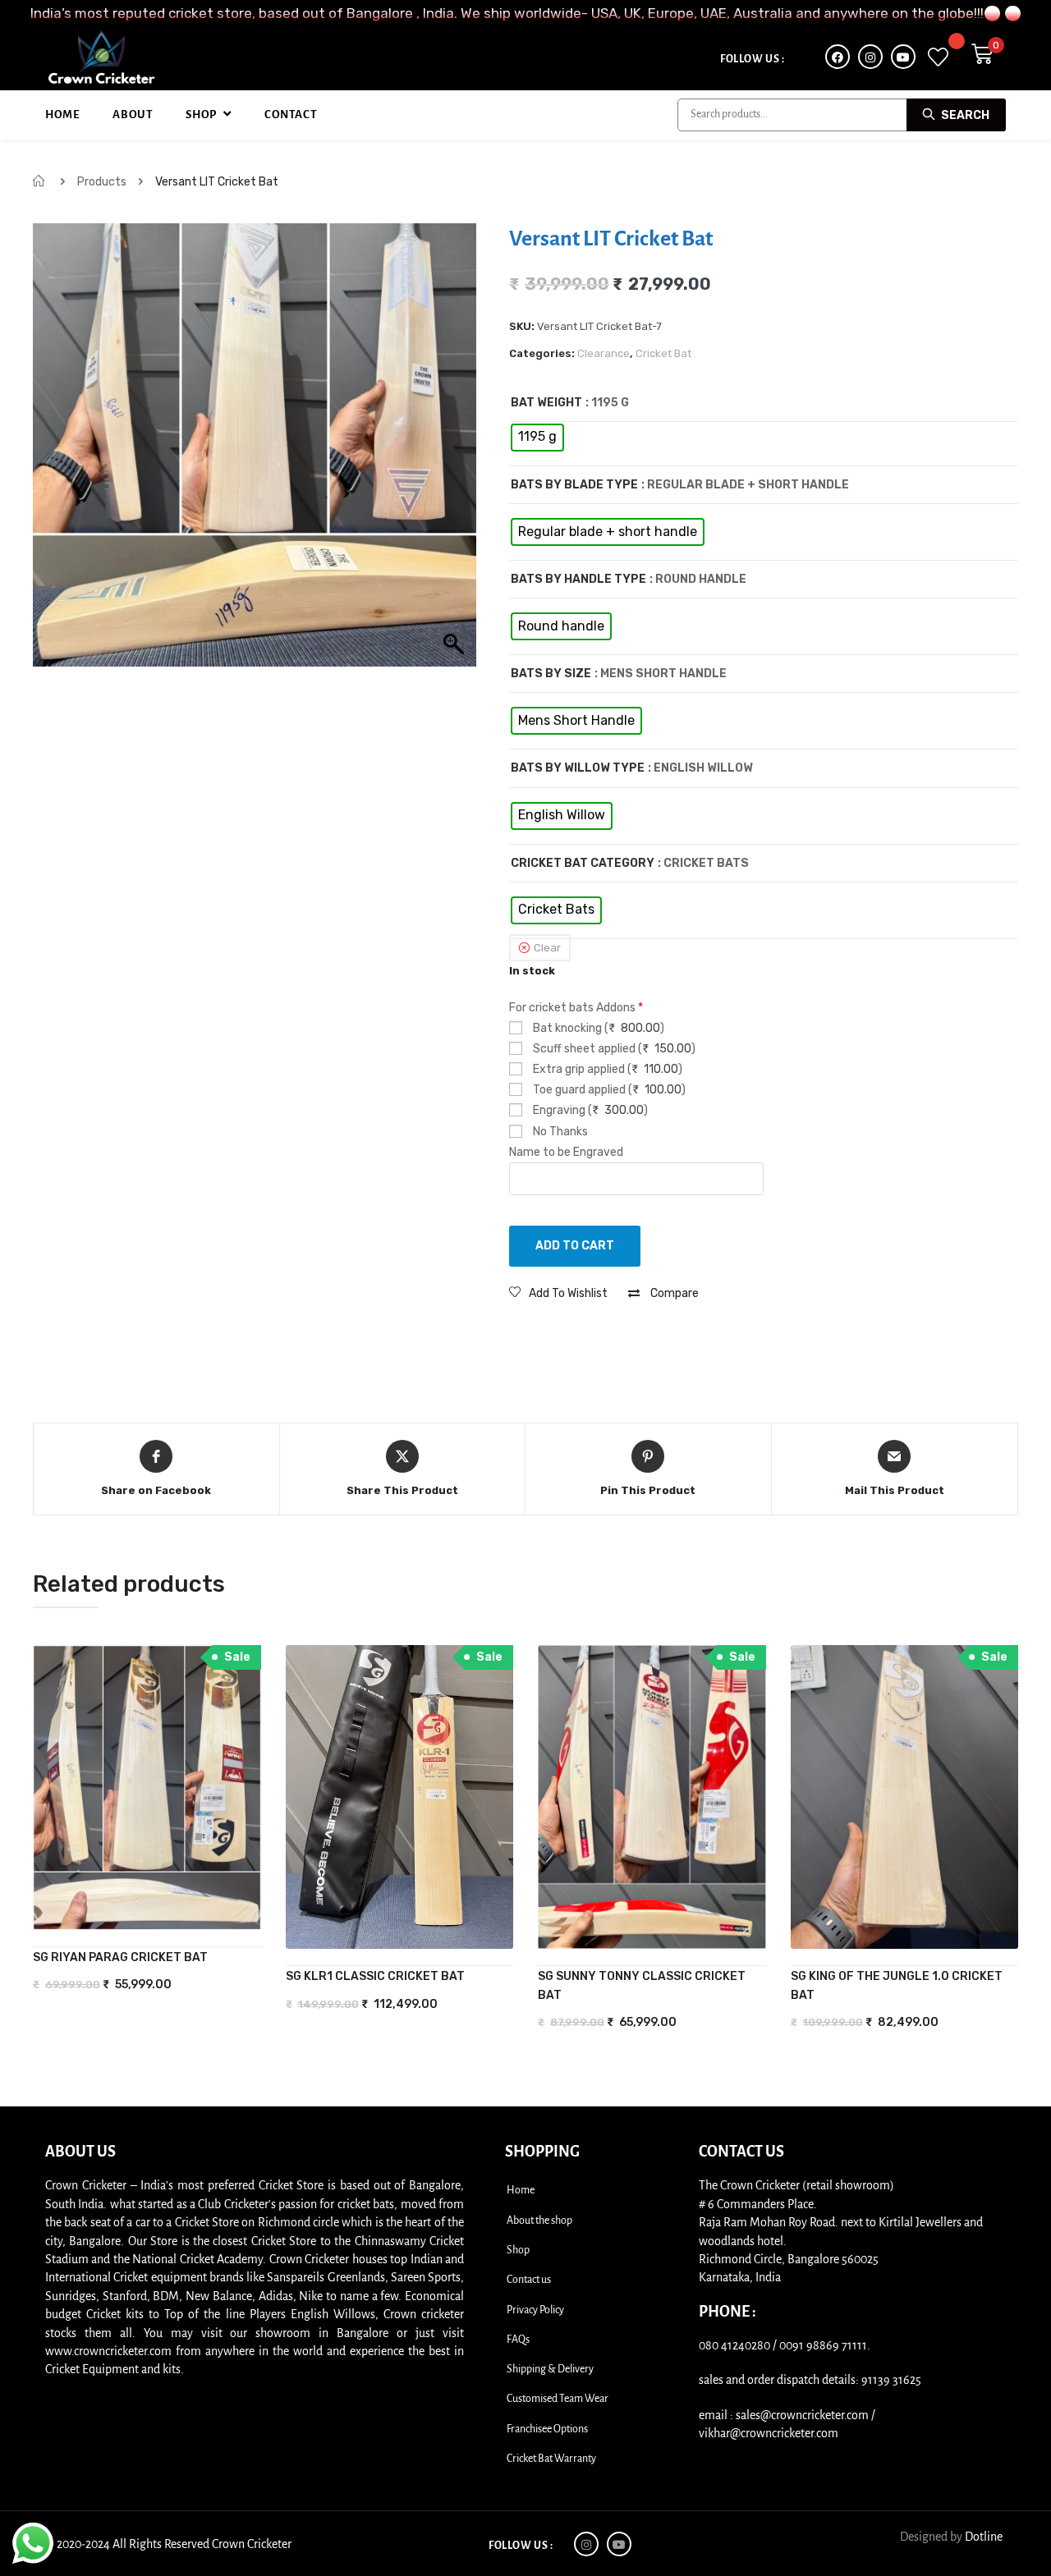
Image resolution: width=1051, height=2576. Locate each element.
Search (964, 115)
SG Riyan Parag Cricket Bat (120, 1957)
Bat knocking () (597, 1028)
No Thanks (559, 1132)
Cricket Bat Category (583, 863)
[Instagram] (870, 57)
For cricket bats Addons (576, 1008)
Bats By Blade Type (574, 485)
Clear (547, 948)
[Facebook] (838, 57)
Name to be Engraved (566, 1152)
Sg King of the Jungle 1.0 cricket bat (897, 1985)
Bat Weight (546, 403)
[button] (558, 1293)
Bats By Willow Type (578, 768)
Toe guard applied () (608, 1090)
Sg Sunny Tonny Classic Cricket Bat (642, 1985)
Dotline (984, 2537)
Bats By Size (551, 674)
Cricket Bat (663, 353)
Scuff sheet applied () (613, 1049)
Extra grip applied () (606, 1069)
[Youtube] (903, 57)
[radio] (537, 438)
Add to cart (575, 1246)
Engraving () (589, 1110)
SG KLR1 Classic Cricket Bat (375, 1976)
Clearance (604, 353)
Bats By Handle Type (578, 579)
